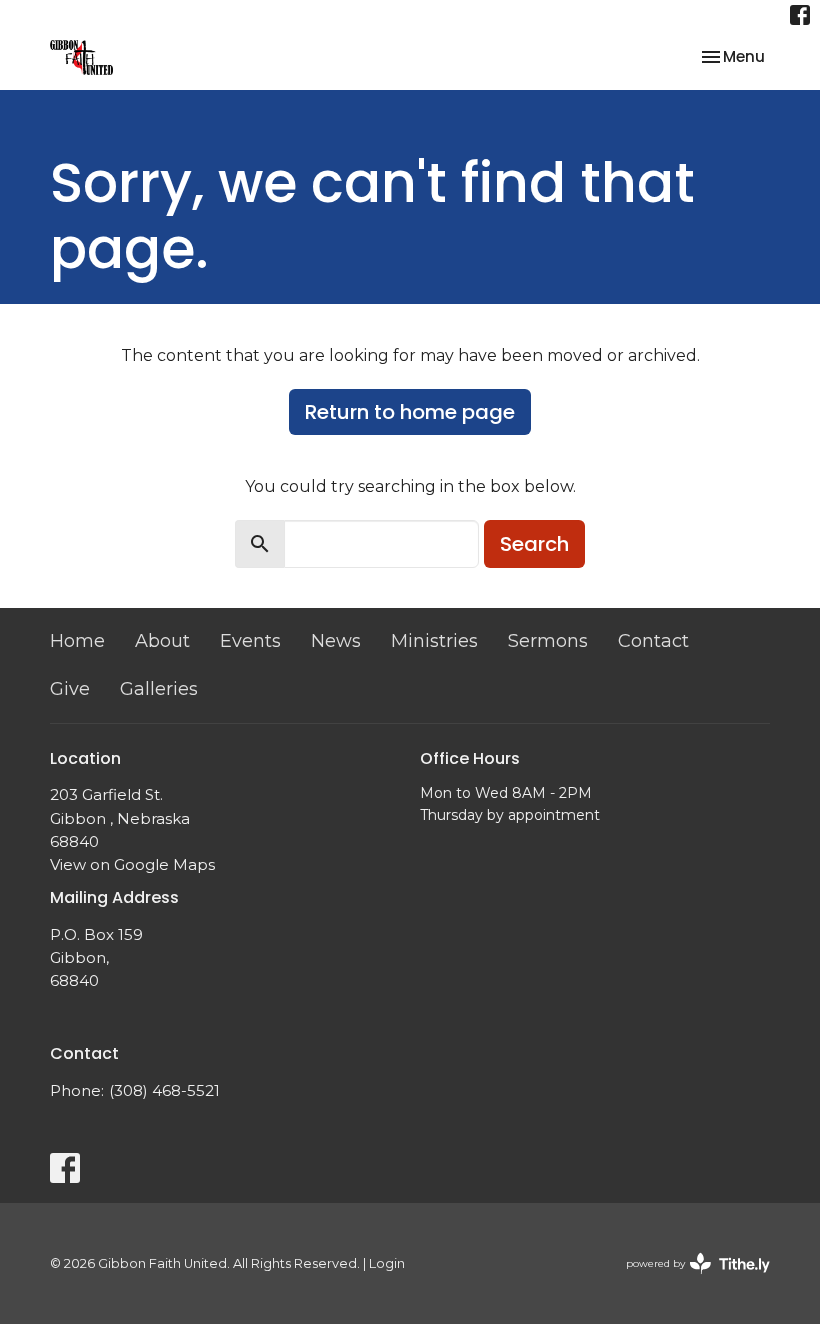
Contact (653, 641)
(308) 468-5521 (164, 1090)
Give (70, 689)
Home (77, 641)
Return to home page (410, 412)
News (336, 641)
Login (387, 1263)
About (162, 641)
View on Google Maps (132, 864)
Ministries (434, 641)
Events (250, 641)
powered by (688, 1280)
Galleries (159, 689)
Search (534, 544)
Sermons (548, 641)
